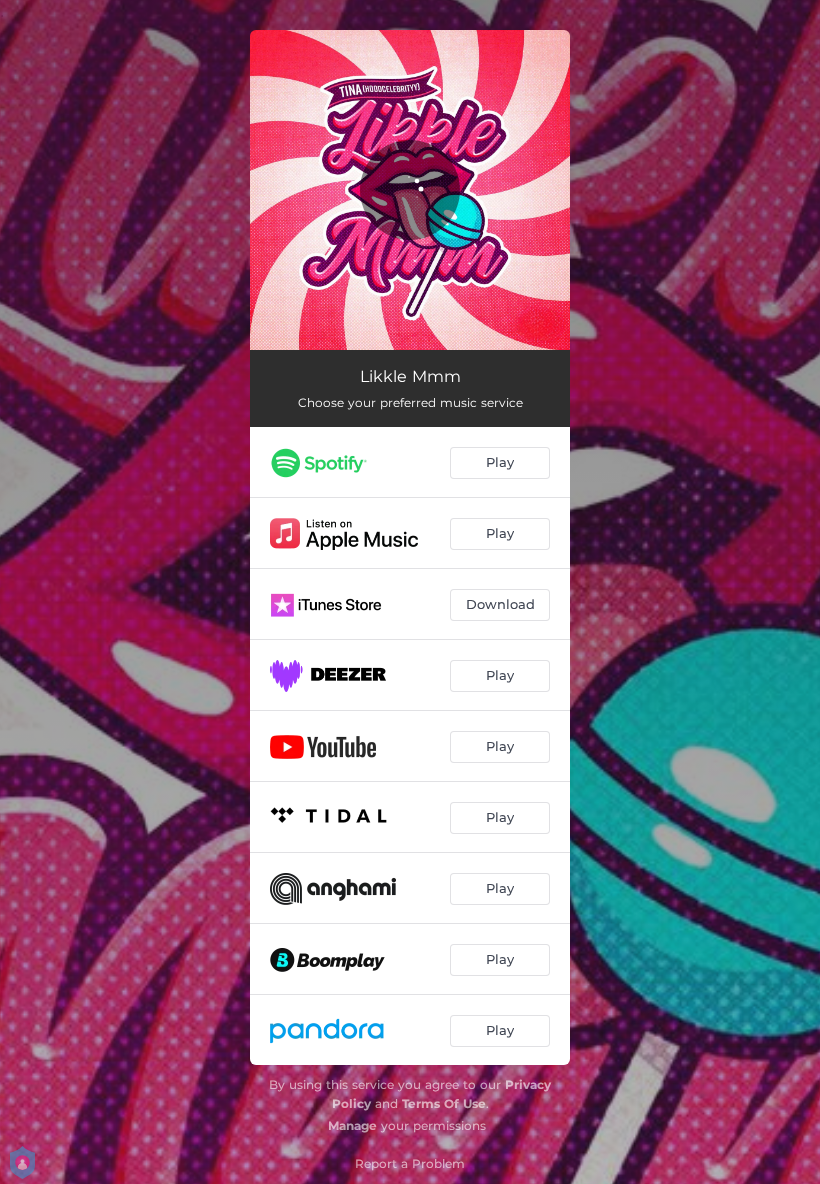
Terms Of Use (444, 1103)
